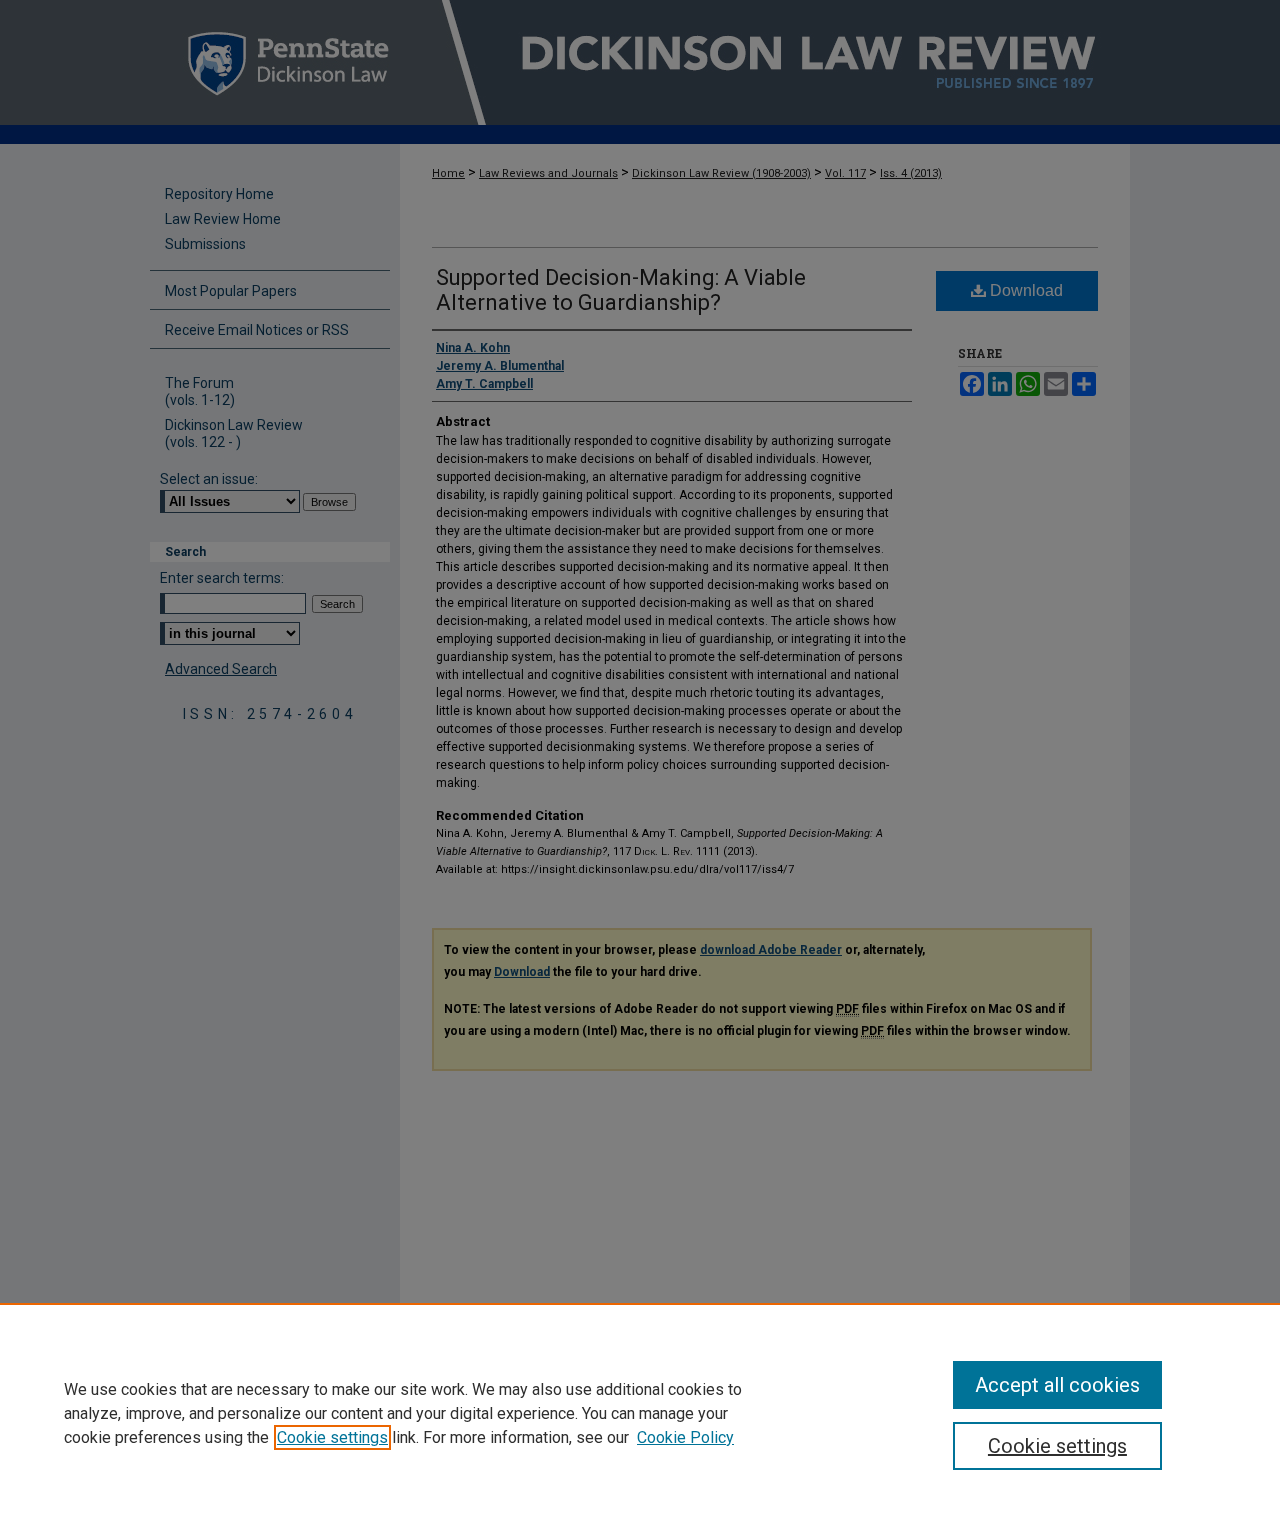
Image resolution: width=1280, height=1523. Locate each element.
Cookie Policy (685, 1437)
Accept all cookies (1057, 1385)
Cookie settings (332, 1437)
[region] (640, 1413)
